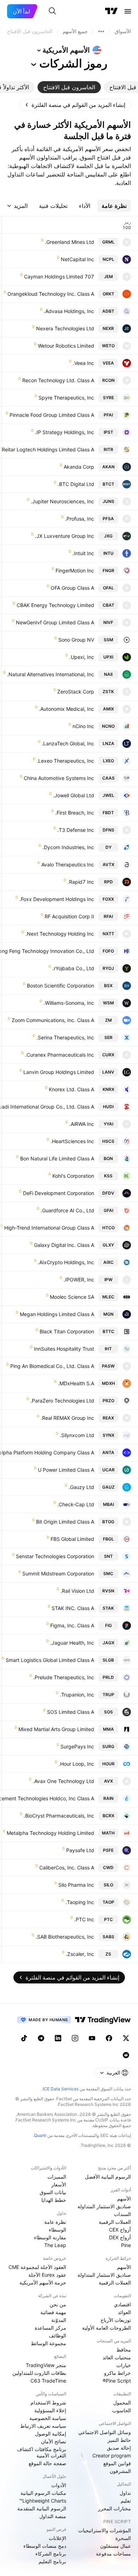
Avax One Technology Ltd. (64, 1781)
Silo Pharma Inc (76, 1885)
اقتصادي (122, 2304)
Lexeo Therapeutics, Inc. (65, 761)
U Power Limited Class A (66, 1470)
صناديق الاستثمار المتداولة (104, 2206)
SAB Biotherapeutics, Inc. (65, 1937)
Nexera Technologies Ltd (65, 328)
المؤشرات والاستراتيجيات (105, 2530)
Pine (126, 2245)
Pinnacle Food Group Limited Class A (52, 415)
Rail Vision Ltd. (77, 1591)
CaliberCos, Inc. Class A (67, 1868)
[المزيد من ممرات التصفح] (101, 31)
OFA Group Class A (72, 588)
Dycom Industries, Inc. (68, 847)
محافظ (124, 2350)
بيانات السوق (53, 2192)
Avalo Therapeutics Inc (68, 864)
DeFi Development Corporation (59, 1193)
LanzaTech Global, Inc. (68, 743)
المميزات (57, 2177)
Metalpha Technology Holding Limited (50, 1833)
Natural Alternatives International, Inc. (51, 674)
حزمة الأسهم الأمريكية (43, 2283)
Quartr (40, 2135)
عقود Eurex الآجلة (47, 2275)
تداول (125, 2493)
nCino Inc (83, 726)
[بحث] (52, 11)
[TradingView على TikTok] (24, 2038)
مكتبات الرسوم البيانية (43, 2493)
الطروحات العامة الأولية (107, 2328)
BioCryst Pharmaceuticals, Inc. (59, 1816)
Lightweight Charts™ (43, 2501)
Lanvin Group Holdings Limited (59, 1072)
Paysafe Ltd (80, 1850)
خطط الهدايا (54, 2200)
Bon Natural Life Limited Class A (57, 1158)
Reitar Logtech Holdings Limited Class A (48, 449)
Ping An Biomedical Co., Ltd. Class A (52, 1366)
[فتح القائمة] (128, 11)
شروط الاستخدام (48, 2403)
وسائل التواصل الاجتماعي (105, 2432)
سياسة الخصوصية (48, 2418)
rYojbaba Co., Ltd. (73, 968)
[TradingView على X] (126, 2038)
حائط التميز (119, 2440)
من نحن (58, 2304)
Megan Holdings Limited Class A (57, 1314)
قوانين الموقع (117, 2463)
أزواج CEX (120, 2230)
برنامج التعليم (52, 2561)
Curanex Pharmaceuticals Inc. (60, 1055)
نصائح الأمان (54, 2441)
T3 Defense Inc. (76, 830)
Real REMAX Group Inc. (67, 1418)
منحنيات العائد (117, 2357)
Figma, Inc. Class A (72, 1625)
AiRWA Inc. (82, 1124)
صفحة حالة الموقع (47, 2463)
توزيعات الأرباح (116, 2320)
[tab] (69, 87)
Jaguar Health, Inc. (72, 1643)
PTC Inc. (84, 1919)
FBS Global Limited (72, 1539)
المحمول (122, 2403)
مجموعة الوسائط (48, 2343)
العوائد (124, 2312)
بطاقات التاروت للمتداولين (39, 2373)
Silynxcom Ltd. (77, 1435)
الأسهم (124, 2199)
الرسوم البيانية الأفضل (108, 2177)
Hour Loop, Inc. (76, 1764)
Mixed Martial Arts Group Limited (56, 1729)
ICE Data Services (61, 2089)
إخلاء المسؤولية (50, 2410)
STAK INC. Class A (73, 1608)
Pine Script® (117, 2381)
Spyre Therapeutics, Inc (66, 398)
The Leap (55, 2245)
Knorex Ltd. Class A (71, 1089)
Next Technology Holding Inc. (60, 934)
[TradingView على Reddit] (126, 2055)
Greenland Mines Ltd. (70, 242)
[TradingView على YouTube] (92, 2038)
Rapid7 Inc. (81, 882)
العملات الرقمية (115, 2222)
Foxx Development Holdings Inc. (57, 899)
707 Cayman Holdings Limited (59, 277)
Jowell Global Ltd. (74, 795)
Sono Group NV (76, 640)
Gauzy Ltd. (81, 1487)
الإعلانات (57, 2538)
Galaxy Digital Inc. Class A (64, 1245)
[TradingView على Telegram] (41, 2038)
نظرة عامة (55, 2222)
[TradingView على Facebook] (109, 2038)
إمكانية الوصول (51, 2434)
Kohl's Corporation (73, 1176)
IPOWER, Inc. (79, 1280)
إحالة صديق (119, 2448)
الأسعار (59, 2184)
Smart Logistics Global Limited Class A (50, 1660)
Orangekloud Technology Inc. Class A (51, 294)
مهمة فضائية (53, 2312)
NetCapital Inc (77, 259)
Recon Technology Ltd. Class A (58, 380)
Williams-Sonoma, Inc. (69, 1003)
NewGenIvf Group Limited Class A (55, 622)
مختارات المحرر (114, 2508)
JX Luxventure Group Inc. (65, 536)
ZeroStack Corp (76, 692)
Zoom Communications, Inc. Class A (53, 1020)
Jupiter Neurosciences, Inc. (62, 501)
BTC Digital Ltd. (76, 484)
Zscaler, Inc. (80, 1954)
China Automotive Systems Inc (59, 778)
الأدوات (59, 2485)
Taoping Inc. (80, 1902)
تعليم (126, 2501)
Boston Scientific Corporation (61, 986)
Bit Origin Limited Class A (65, 1522)
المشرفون (120, 2471)
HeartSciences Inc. (72, 1141)
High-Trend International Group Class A (49, 1228)
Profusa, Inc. (80, 519)
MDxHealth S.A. (76, 1383)
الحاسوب (122, 2410)
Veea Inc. (84, 363)
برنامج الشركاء (51, 2554)
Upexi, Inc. (82, 657)
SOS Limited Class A (71, 1712)
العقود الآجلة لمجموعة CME (37, 2267)
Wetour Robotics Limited (66, 346)
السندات (122, 2214)
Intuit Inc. (83, 553)
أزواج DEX (120, 2237)
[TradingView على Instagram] (75, 2038)
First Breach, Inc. (75, 813)
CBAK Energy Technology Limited (55, 605)
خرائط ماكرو (117, 2373)
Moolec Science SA (72, 1297)
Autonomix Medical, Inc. (67, 709)
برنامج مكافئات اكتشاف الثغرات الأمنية (42, 2452)
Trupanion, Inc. (77, 1695)
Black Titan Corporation (67, 1331)
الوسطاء (57, 2230)
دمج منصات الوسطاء (45, 2546)
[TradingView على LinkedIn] (58, 2038)
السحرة (123, 2538)
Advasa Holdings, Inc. (69, 311)
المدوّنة (59, 2320)
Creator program (112, 2455)
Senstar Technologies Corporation (55, 1556)
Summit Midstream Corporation (58, 1574)
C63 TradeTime (48, 2381)
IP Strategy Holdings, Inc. (65, 432)
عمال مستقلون (116, 2546)
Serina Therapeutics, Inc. (65, 1037)
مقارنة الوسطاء (50, 2237)
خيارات (124, 2365)
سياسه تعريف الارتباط (43, 2426)
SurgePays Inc (77, 1746)
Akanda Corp (79, 467)
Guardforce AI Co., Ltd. (67, 1210)
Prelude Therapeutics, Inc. (64, 1677)
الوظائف (57, 2335)
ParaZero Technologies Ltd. (62, 1401)
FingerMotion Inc (75, 571)
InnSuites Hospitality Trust (64, 1349)
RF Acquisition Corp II (69, 916)
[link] (75, 105)
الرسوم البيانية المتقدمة (42, 2508)
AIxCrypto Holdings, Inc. (66, 1262)
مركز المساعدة (50, 2328)
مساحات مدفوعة (113, 2554)
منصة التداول (53, 2516)
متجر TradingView (46, 2365)
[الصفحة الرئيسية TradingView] (111, 11)
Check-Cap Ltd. (76, 1504)
